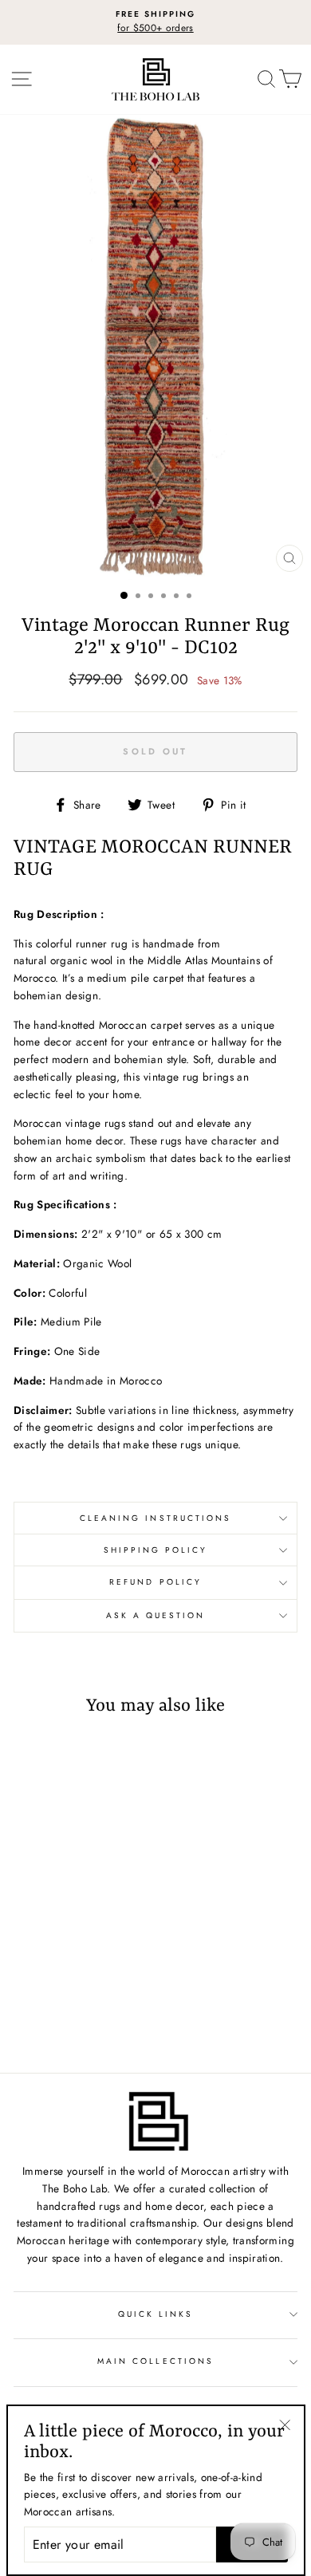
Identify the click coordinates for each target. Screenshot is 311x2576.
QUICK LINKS (156, 2314)
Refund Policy (155, 1582)
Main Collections (155, 2361)
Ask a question (156, 1615)
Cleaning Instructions (155, 1518)
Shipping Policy (156, 1550)
